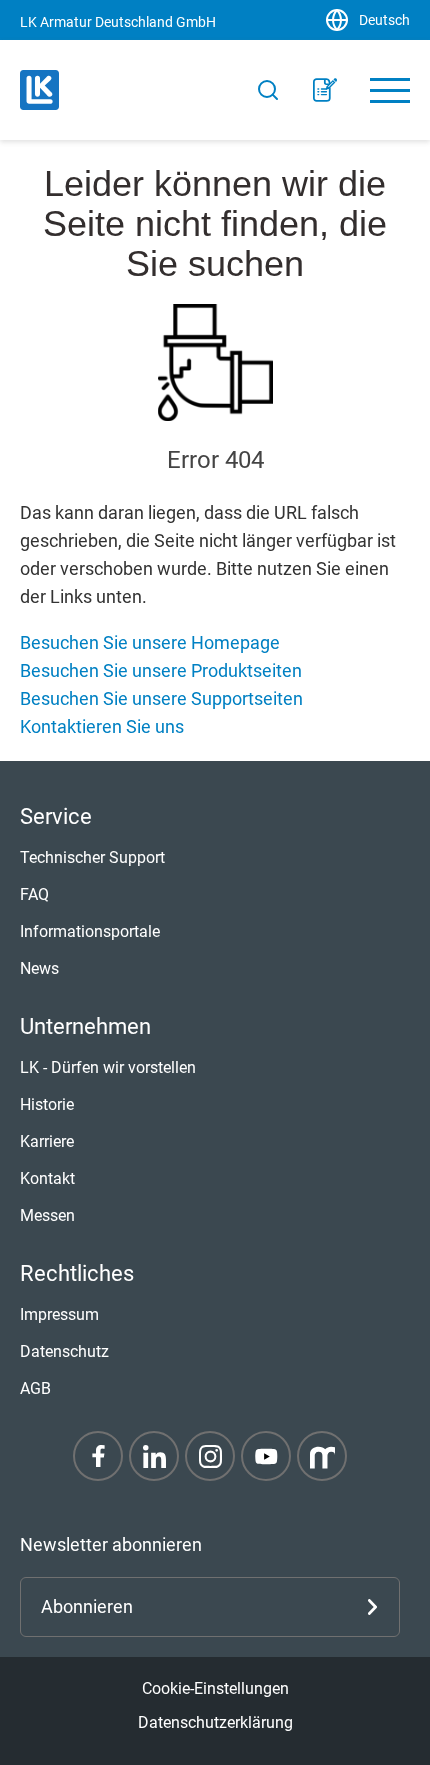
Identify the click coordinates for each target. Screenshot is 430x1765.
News (39, 968)
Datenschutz (64, 1351)
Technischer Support (92, 857)
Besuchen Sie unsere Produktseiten (161, 670)
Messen (47, 1215)
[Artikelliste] (325, 90)
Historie (47, 1104)
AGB (35, 1388)
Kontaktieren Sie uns (102, 726)
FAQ (34, 894)
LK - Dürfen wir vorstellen (108, 1067)
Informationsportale (90, 931)
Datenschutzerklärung (215, 1722)
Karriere (47, 1141)
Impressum (59, 1314)
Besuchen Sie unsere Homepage (150, 642)
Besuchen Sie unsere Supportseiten (161, 698)
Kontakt (47, 1178)
